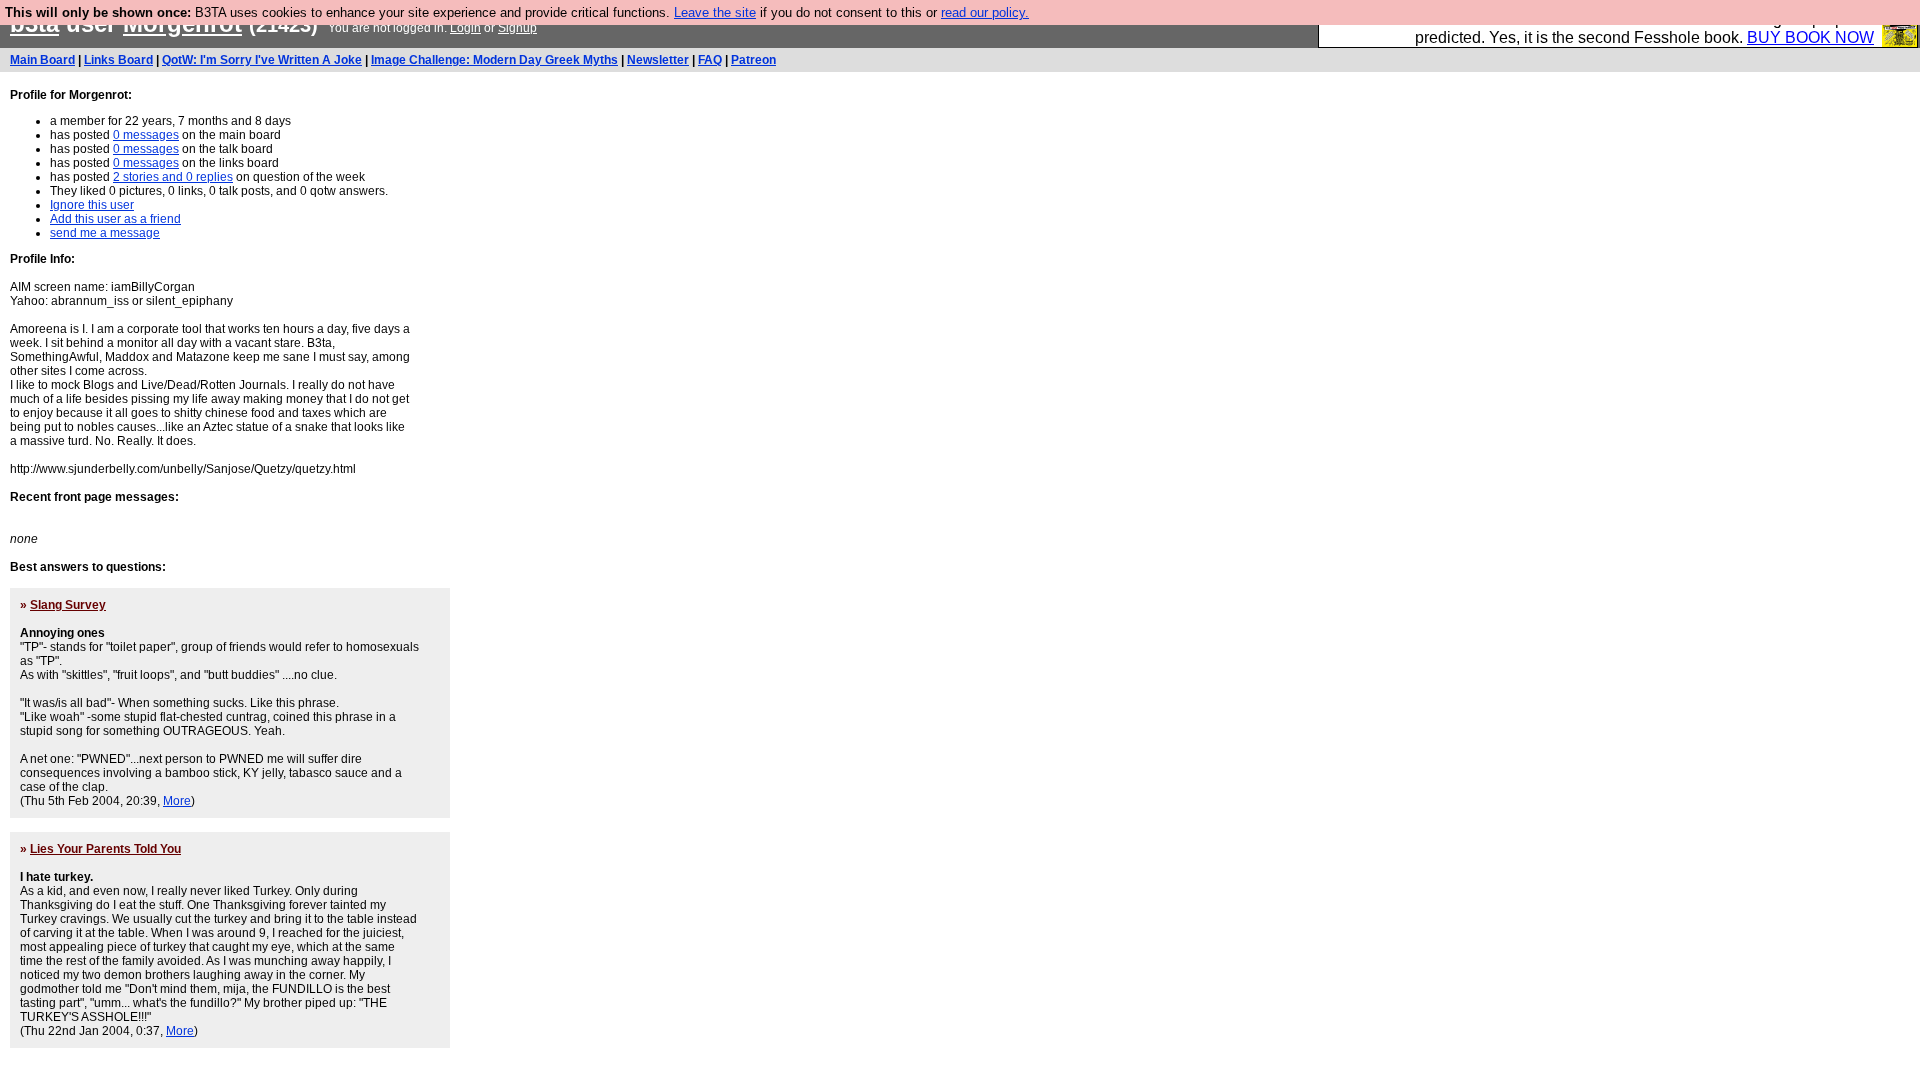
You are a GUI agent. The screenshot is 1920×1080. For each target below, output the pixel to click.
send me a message (105, 233)
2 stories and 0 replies (173, 177)
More (177, 801)
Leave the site (715, 12)
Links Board (118, 60)
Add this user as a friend (115, 219)
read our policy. (985, 12)
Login (465, 28)
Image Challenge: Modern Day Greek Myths (494, 60)
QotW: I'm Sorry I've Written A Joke (262, 60)
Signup (517, 28)
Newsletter (658, 60)
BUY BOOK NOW (1810, 37)
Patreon (753, 60)
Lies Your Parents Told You (105, 849)
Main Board (42, 60)
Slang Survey (68, 605)
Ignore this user (92, 205)
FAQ (710, 60)
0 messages (146, 135)
